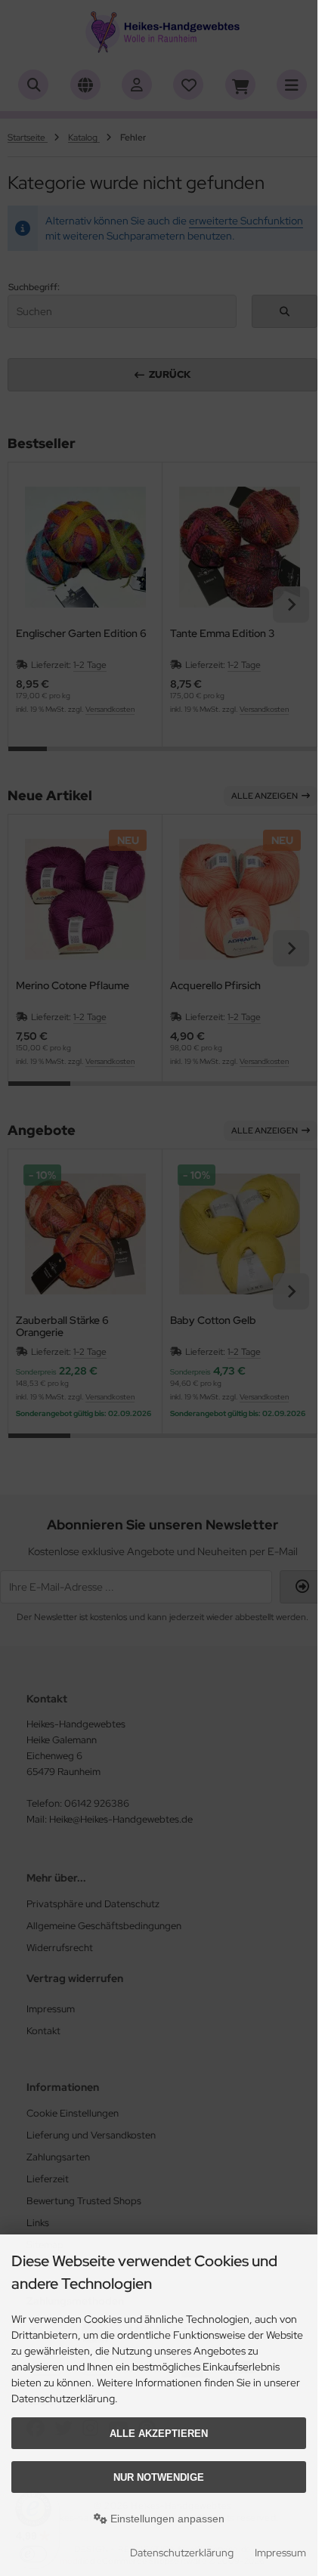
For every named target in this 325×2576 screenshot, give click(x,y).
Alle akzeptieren (159, 2434)
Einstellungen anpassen (166, 2519)
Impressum (280, 2553)
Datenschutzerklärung (182, 2553)
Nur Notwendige (159, 2477)
